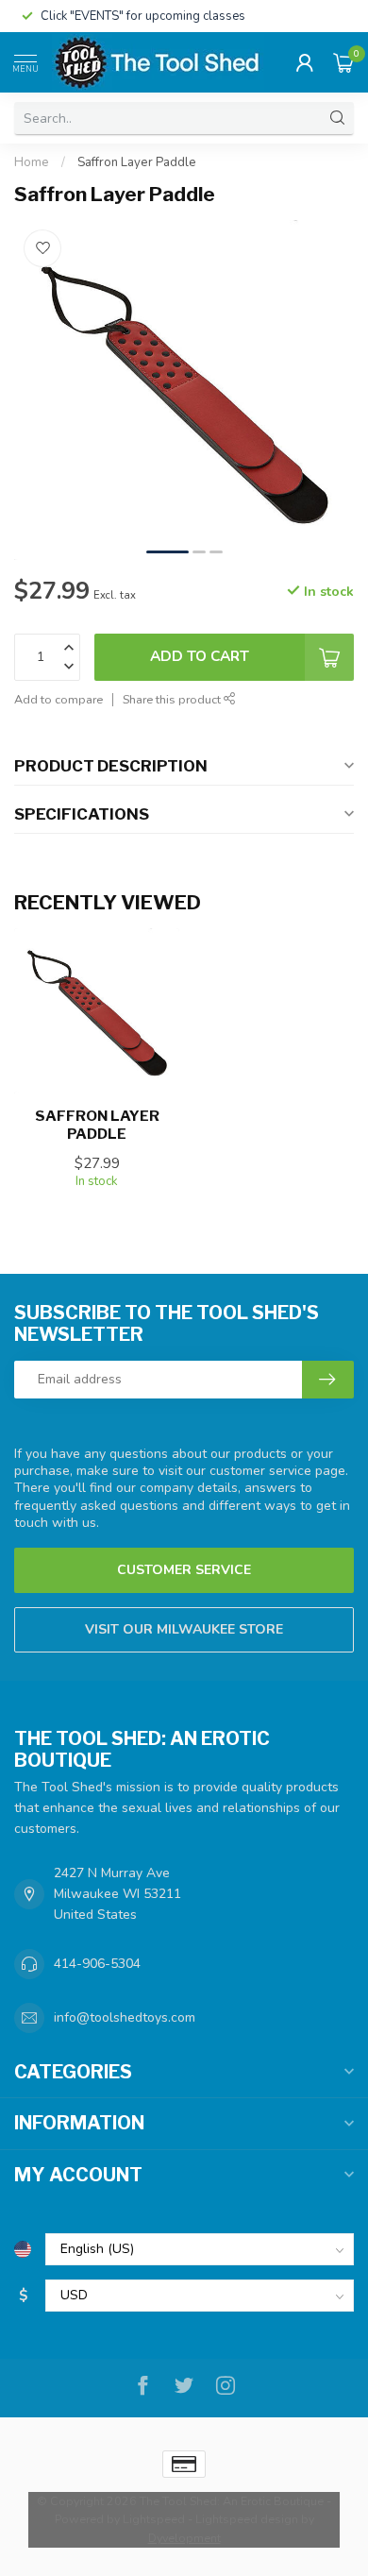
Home (32, 162)
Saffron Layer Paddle (137, 162)
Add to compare (59, 699)
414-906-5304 (97, 1964)
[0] (343, 62)
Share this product (173, 699)
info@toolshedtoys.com (125, 2017)
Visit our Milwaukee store (184, 1629)
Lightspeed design (247, 2519)
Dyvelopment (184, 2538)
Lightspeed (154, 2519)
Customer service (184, 1570)
